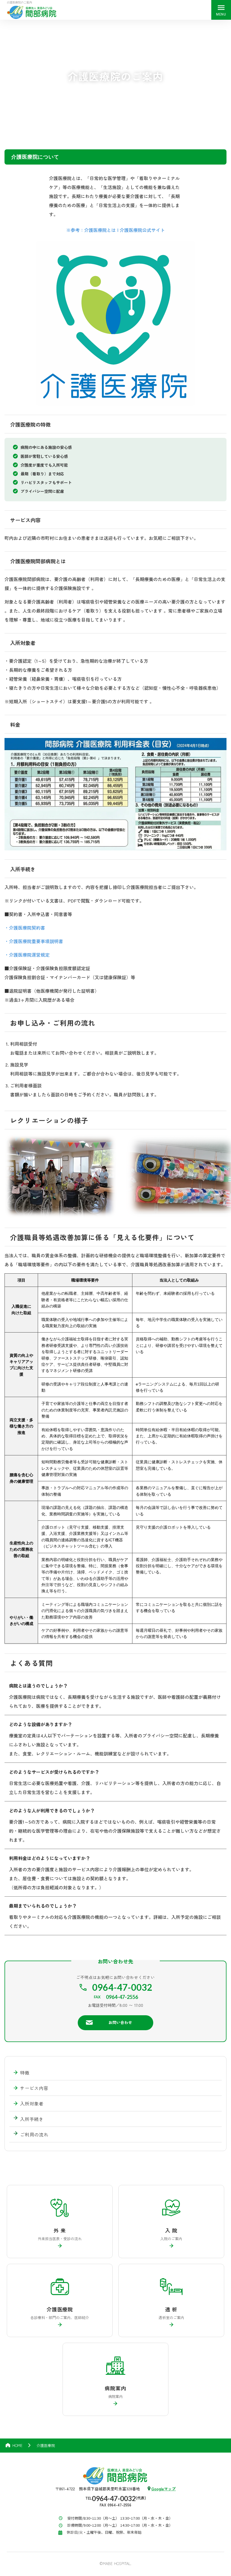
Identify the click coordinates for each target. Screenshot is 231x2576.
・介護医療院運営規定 (27, 955)
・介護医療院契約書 (25, 928)
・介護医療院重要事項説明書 (34, 941)
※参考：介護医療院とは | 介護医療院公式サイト (115, 230)
